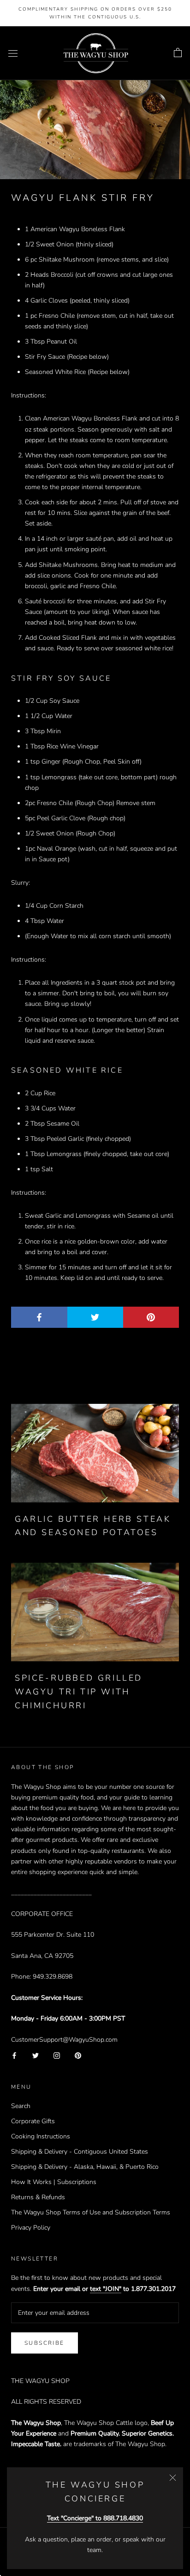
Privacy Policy (31, 2228)
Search (21, 2106)
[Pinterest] (78, 2055)
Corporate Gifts (33, 2121)
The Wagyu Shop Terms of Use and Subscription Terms (91, 2212)
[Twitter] (36, 2055)
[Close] (173, 2478)
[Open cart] (178, 53)
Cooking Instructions (41, 2136)
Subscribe (45, 2343)
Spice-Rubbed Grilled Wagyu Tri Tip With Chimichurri (79, 1691)
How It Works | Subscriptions (54, 2182)
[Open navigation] (13, 53)
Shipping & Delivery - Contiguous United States (80, 2152)
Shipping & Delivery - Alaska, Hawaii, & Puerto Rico (85, 2167)
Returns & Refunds (38, 2197)
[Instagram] (57, 2055)
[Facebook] (14, 2055)
